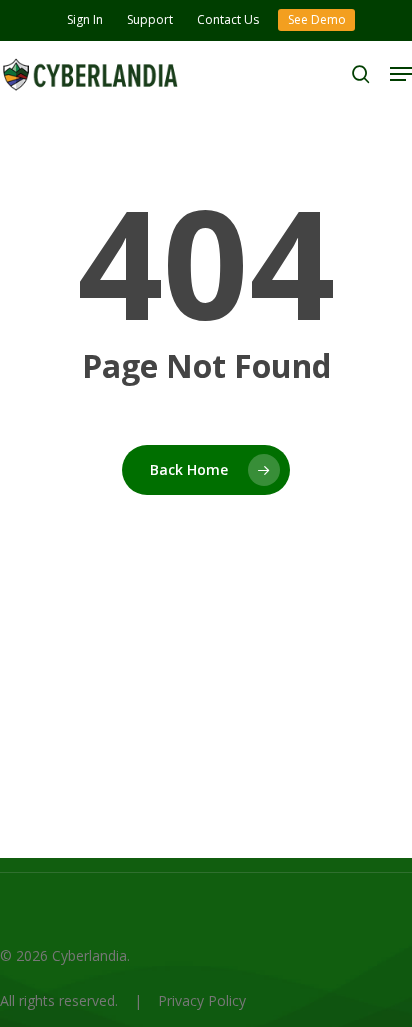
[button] (401, 74)
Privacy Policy (202, 1000)
